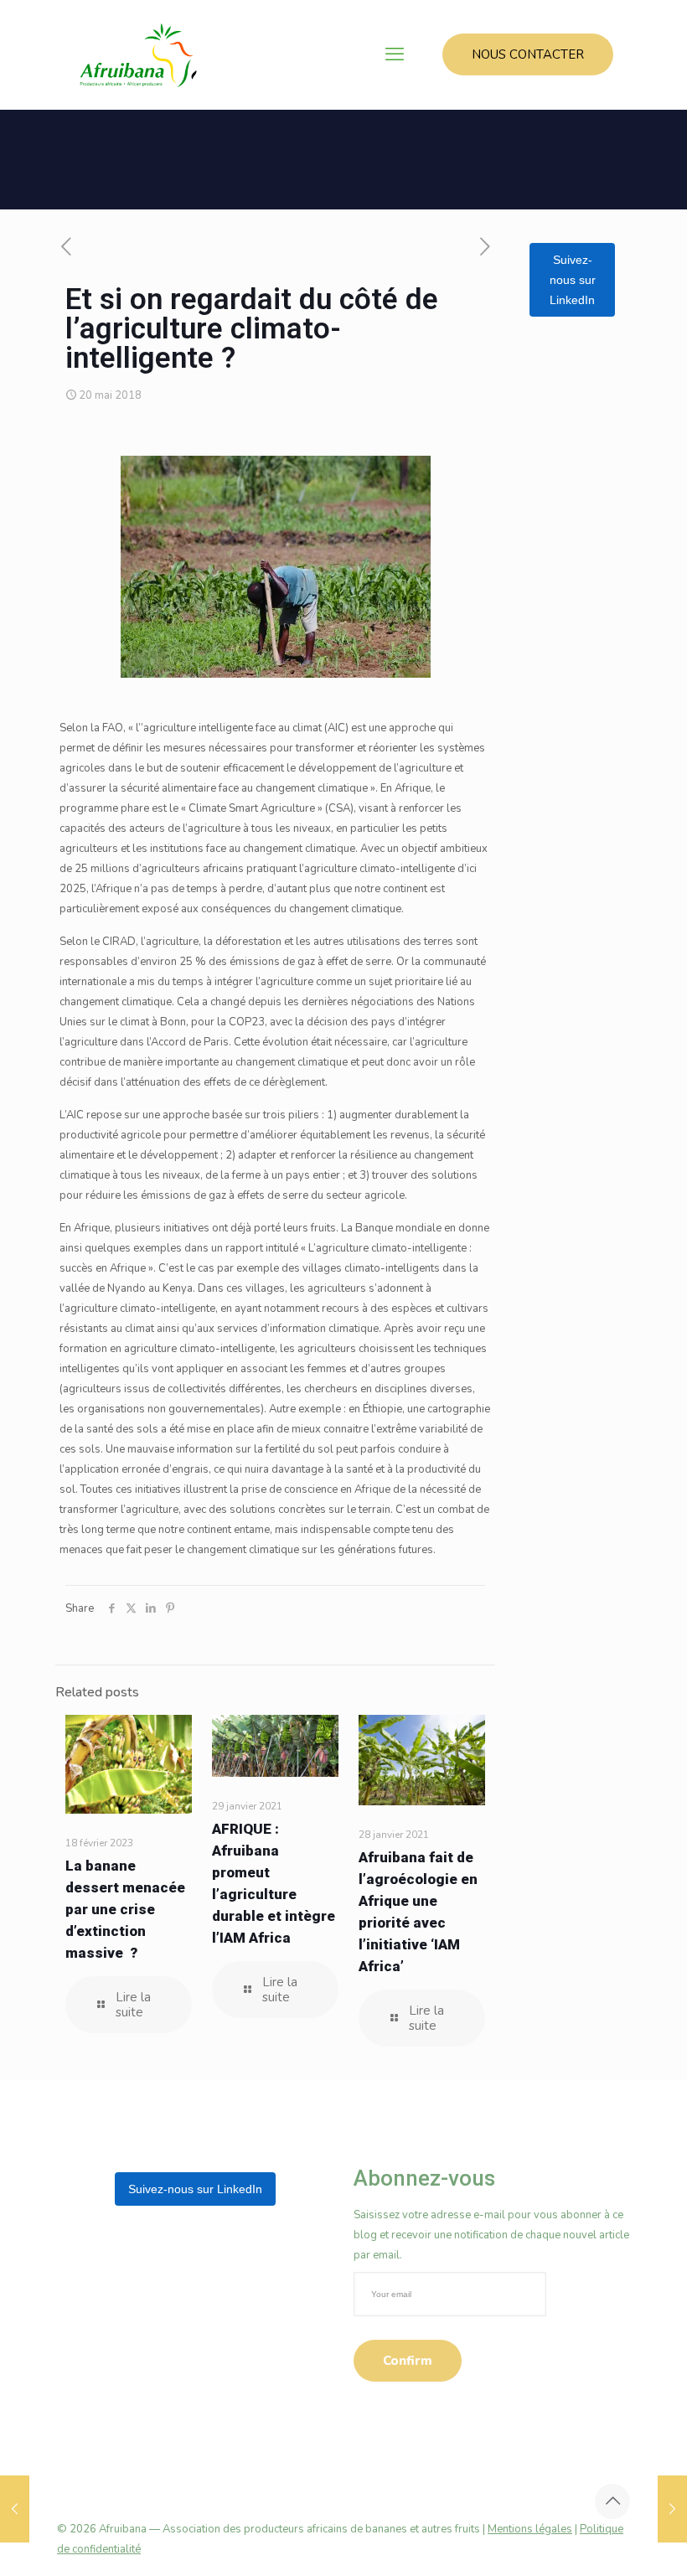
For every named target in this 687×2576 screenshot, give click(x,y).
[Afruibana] (138, 54)
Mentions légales (530, 2529)
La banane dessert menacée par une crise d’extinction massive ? (125, 1909)
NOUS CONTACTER (528, 54)
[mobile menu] (395, 54)
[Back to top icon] (612, 2501)
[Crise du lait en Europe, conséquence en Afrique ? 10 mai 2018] (15, 2509)
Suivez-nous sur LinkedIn (573, 280)
